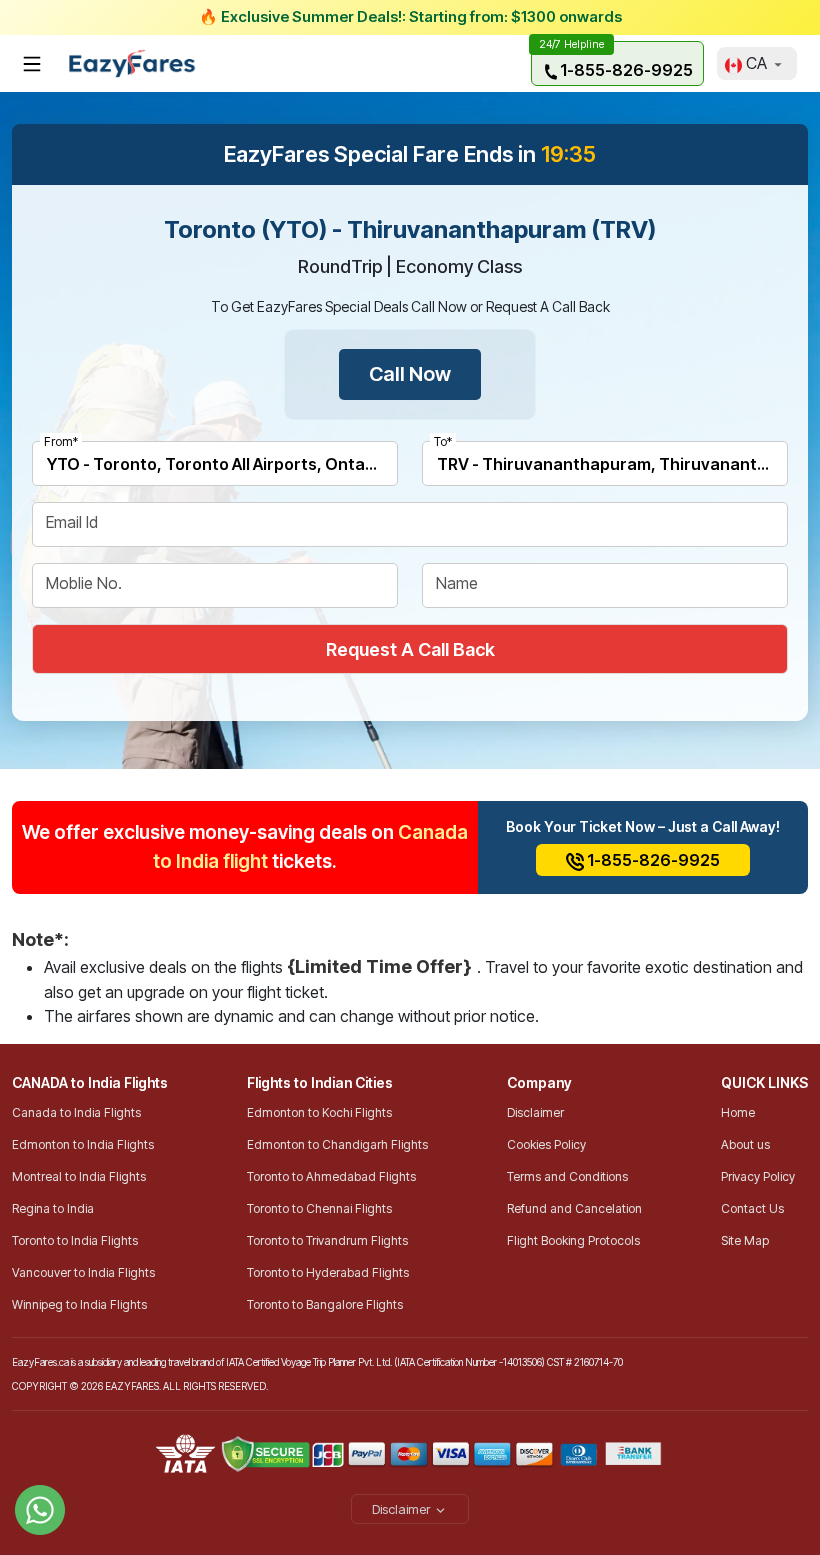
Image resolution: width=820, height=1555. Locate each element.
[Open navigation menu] (32, 64)
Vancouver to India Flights (83, 1272)
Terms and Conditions (567, 1176)
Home (738, 1112)
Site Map (745, 1240)
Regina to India (53, 1208)
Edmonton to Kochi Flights (319, 1112)
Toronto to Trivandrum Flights (327, 1240)
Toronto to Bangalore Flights (325, 1304)
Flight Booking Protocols (573, 1240)
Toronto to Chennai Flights (319, 1208)
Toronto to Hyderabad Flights (328, 1272)
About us (745, 1144)
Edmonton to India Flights (83, 1144)
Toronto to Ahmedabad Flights (331, 1176)
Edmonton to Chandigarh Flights (337, 1144)
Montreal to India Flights (79, 1176)
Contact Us (752, 1208)
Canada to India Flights (76, 1112)
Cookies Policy (546, 1144)
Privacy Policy (758, 1176)
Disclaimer (535, 1112)
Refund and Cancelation (574, 1208)
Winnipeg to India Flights (79, 1304)
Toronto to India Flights (75, 1240)
